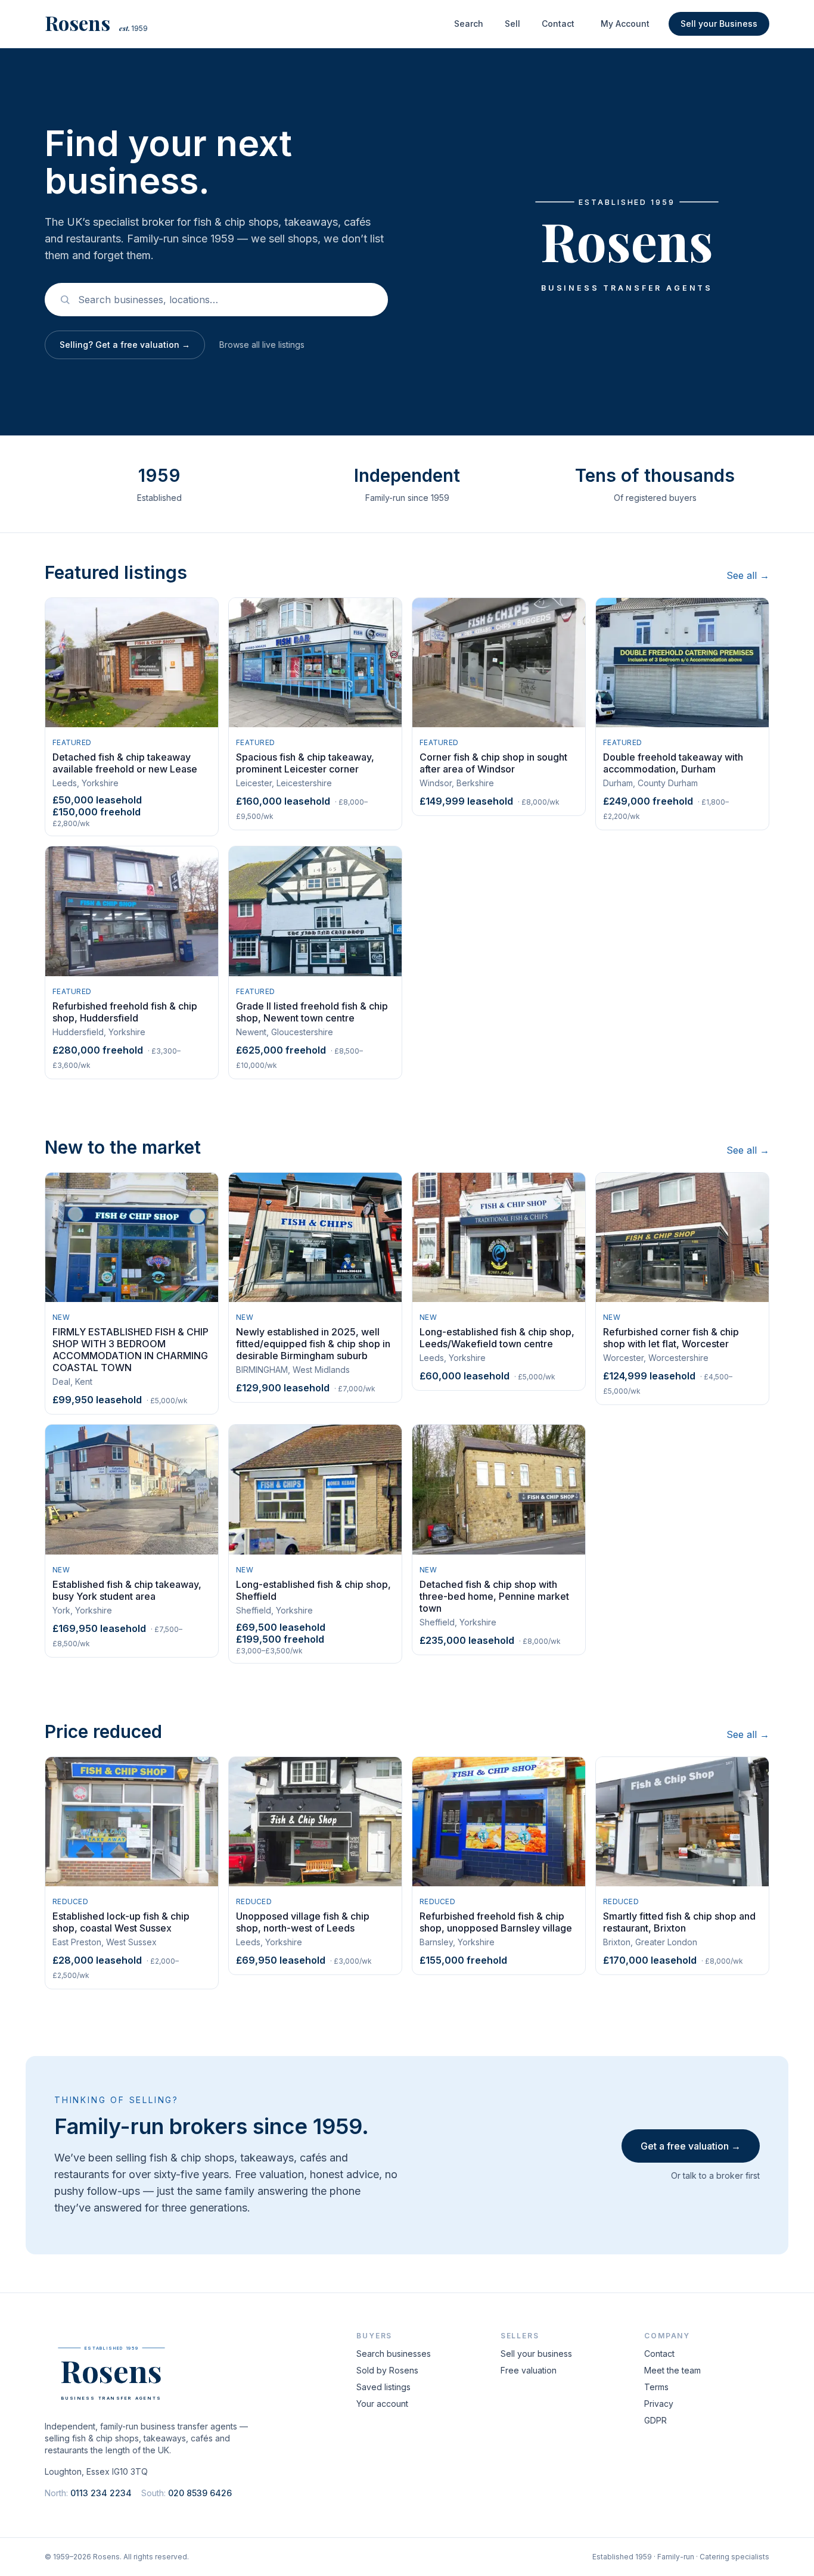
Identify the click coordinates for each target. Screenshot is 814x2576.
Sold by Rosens (387, 2370)
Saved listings (383, 2387)
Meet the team (672, 2370)
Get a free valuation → (691, 2146)
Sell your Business (719, 24)
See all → (748, 575)
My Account (625, 24)
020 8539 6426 (200, 2493)
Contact (558, 24)
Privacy (659, 2404)
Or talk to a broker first (715, 2175)
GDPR (655, 2420)
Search (469, 24)
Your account (382, 2404)
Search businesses (394, 2354)
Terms (656, 2387)
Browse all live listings (262, 345)
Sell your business (536, 2354)
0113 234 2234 (101, 2493)
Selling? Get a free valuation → (125, 345)
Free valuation (529, 2370)
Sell (512, 24)
